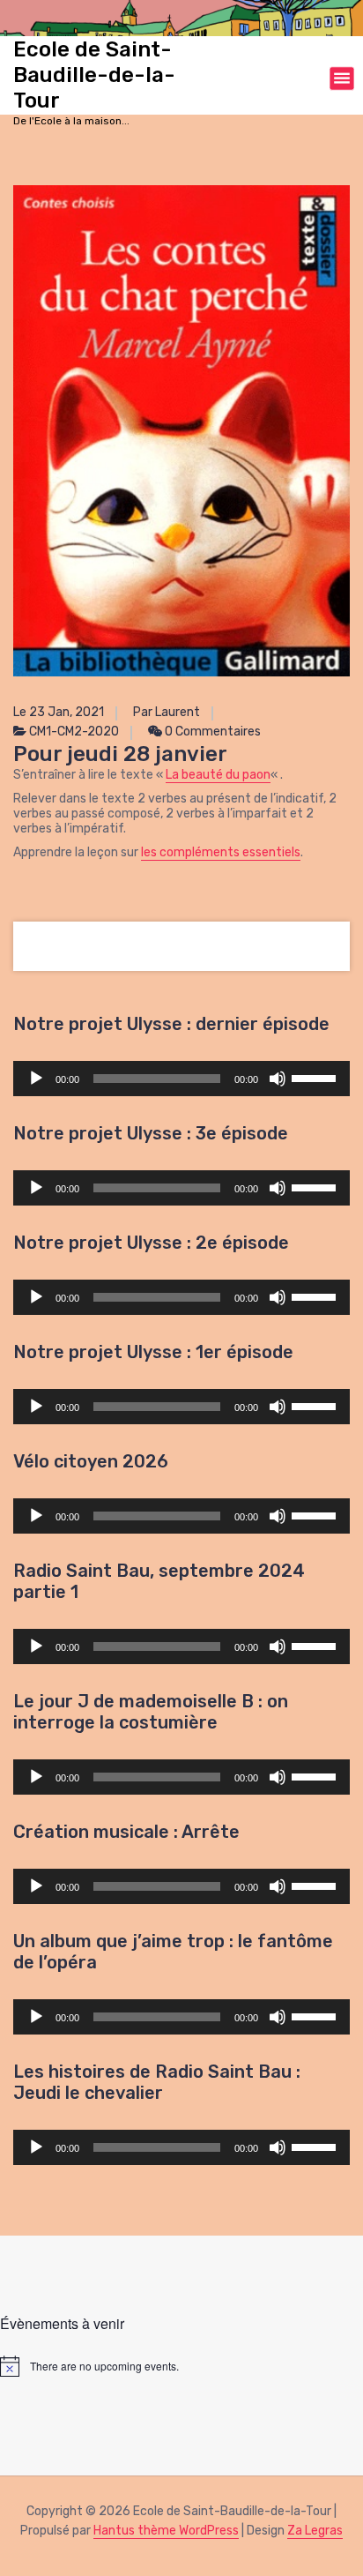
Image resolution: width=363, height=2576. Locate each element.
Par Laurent (167, 712)
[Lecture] (36, 1079)
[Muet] (278, 1079)
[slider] (316, 1077)
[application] (181, 1079)
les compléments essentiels (221, 852)
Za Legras (315, 2531)
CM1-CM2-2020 (74, 732)
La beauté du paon (218, 775)
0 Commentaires (211, 732)
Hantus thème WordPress (166, 2531)
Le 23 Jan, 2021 (59, 712)
